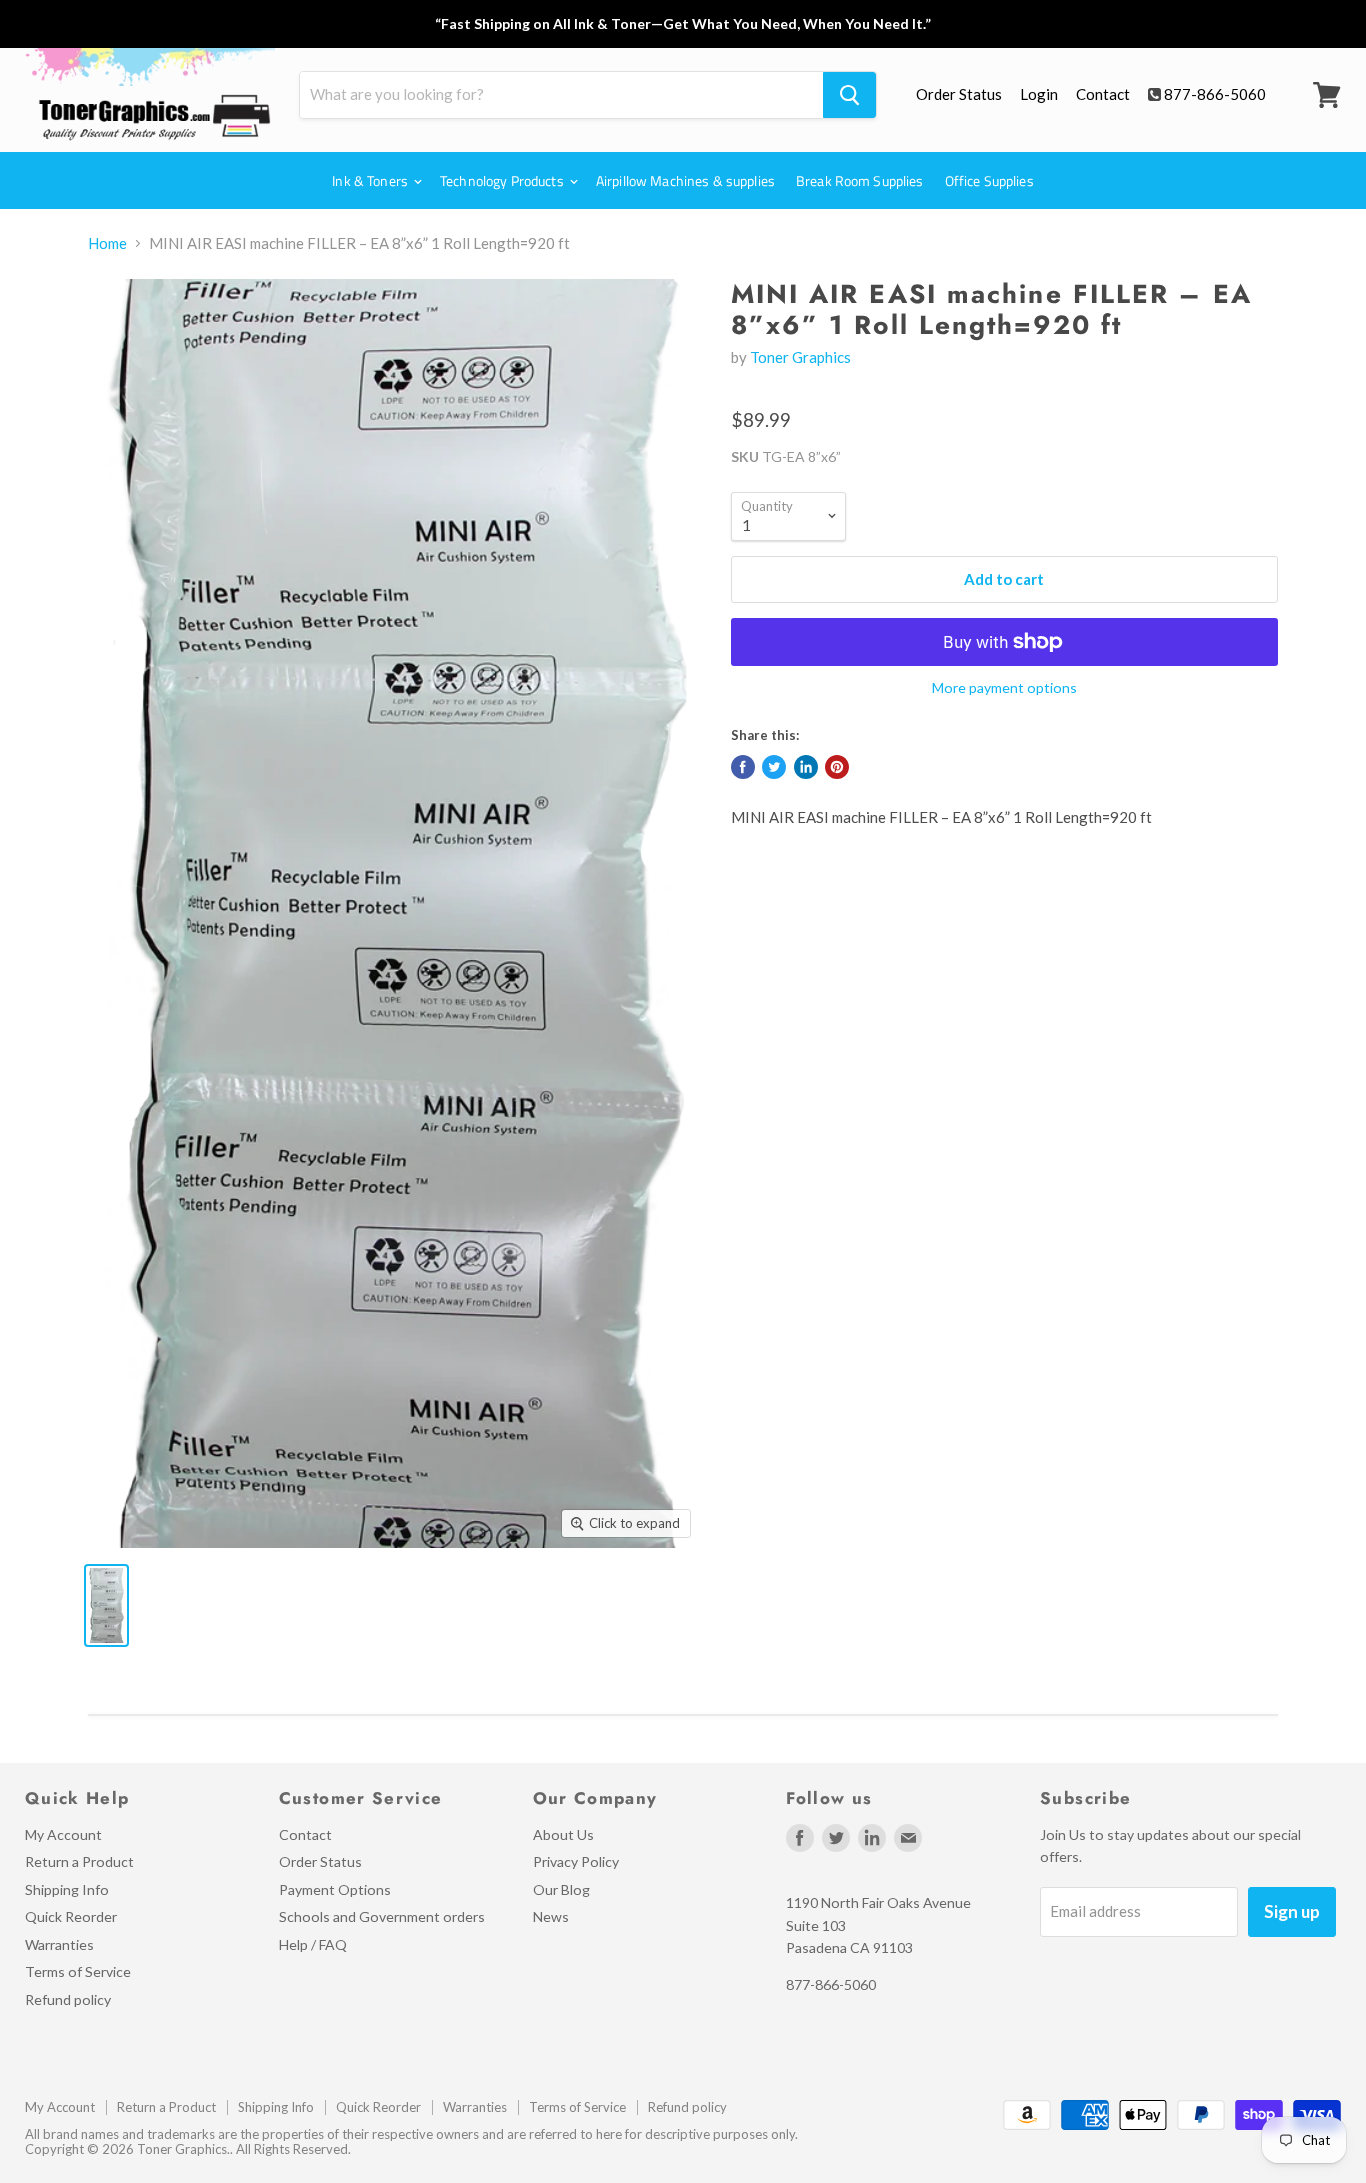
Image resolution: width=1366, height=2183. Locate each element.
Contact (1103, 94)
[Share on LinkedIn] (806, 767)
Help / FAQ (313, 1944)
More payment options (1004, 688)
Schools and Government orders (382, 1916)
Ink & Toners (371, 180)
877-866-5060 (1215, 94)
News (551, 1916)
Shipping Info (67, 1889)
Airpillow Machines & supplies (685, 180)
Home (107, 243)
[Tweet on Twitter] (774, 767)
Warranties (59, 1944)
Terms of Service (78, 1971)
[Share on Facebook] (743, 767)
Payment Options (335, 1889)
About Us (563, 1834)
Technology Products (503, 180)
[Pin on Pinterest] (837, 767)
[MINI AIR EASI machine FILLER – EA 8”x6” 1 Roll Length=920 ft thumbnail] (106, 1605)
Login (1039, 94)
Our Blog (561, 1889)
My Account (63, 1834)
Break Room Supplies (860, 180)
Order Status (959, 94)
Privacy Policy (576, 1861)
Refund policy (68, 1999)
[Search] (849, 95)
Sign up (1292, 1911)
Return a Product (79, 1861)
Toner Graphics (800, 357)
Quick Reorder (71, 1916)
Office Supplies (989, 180)
